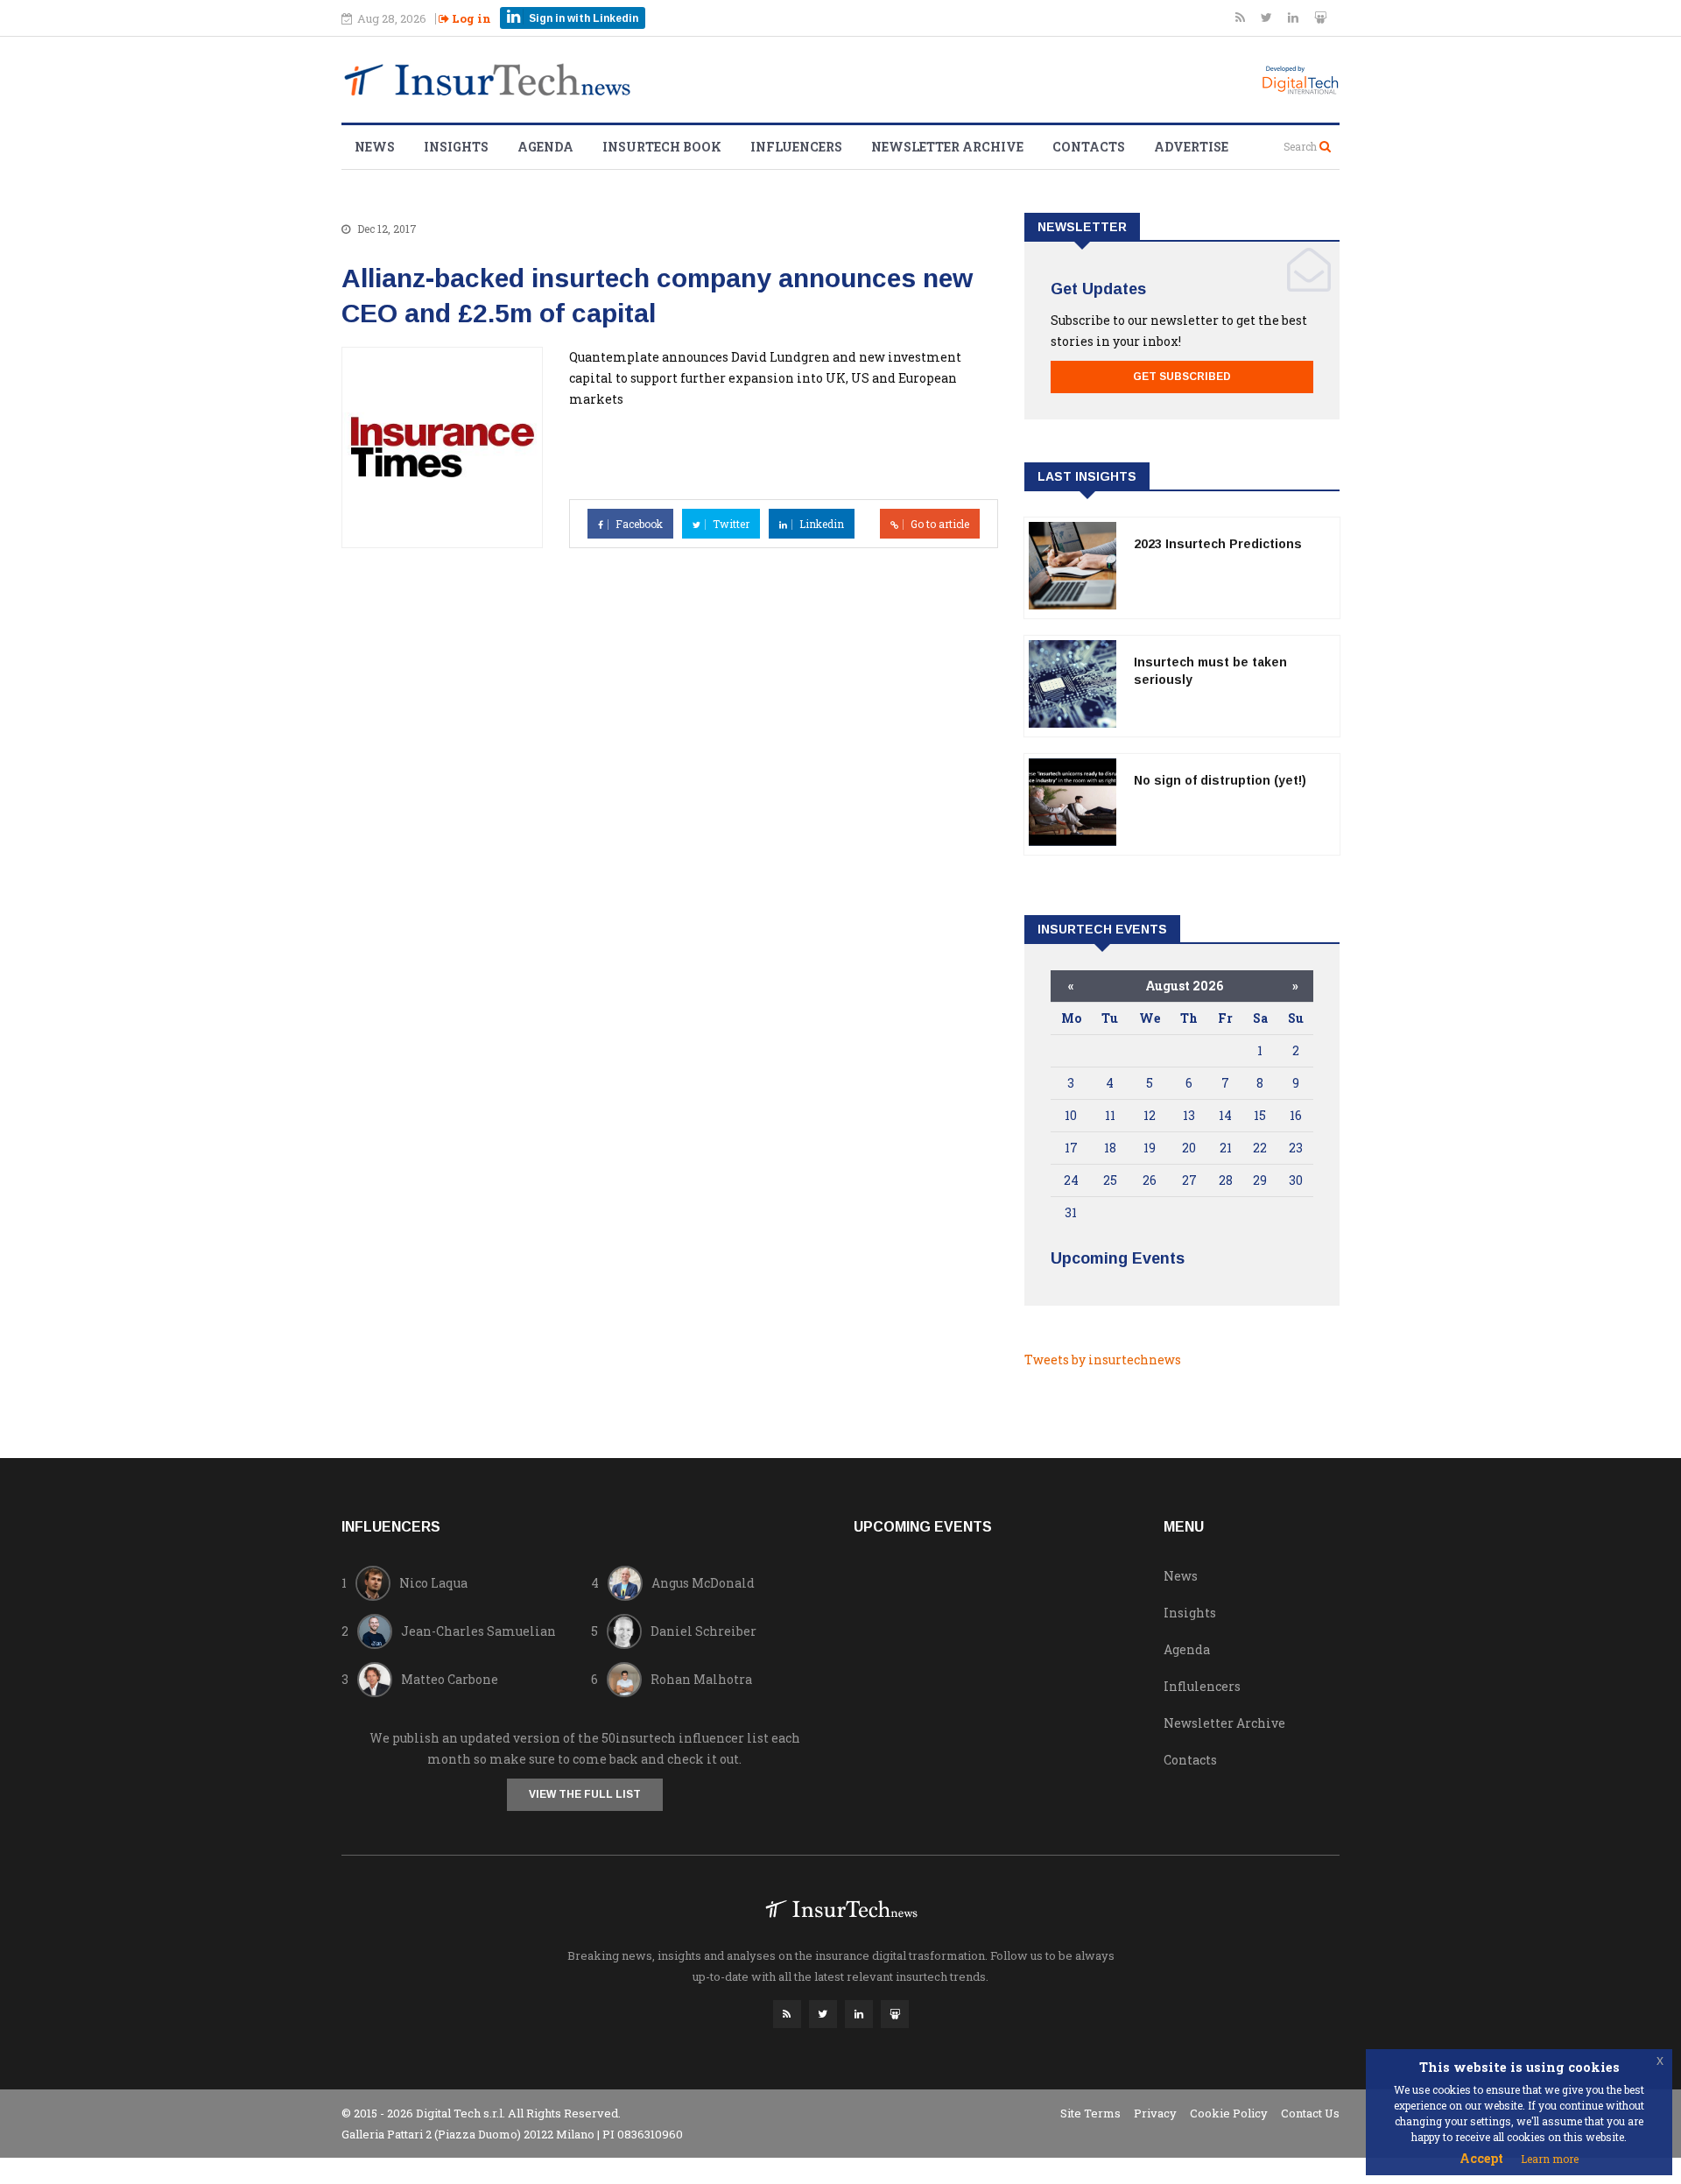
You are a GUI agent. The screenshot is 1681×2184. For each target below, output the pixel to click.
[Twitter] (1268, 17)
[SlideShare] (1320, 17)
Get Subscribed (1182, 377)
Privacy (1155, 2113)
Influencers (796, 147)
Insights (456, 147)
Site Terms (1090, 2113)
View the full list (585, 1794)
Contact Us (1310, 2113)
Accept (1481, 2158)
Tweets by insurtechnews (1103, 1360)
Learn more (1550, 2159)
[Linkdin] (1294, 17)
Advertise (1191, 147)
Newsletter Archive (947, 147)
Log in (470, 18)
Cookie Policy (1229, 2113)
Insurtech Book (662, 147)
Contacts (1089, 147)
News (375, 147)
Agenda (545, 147)
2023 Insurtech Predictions (1218, 544)
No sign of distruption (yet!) (1220, 780)
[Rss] (1241, 17)
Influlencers (1202, 1686)
